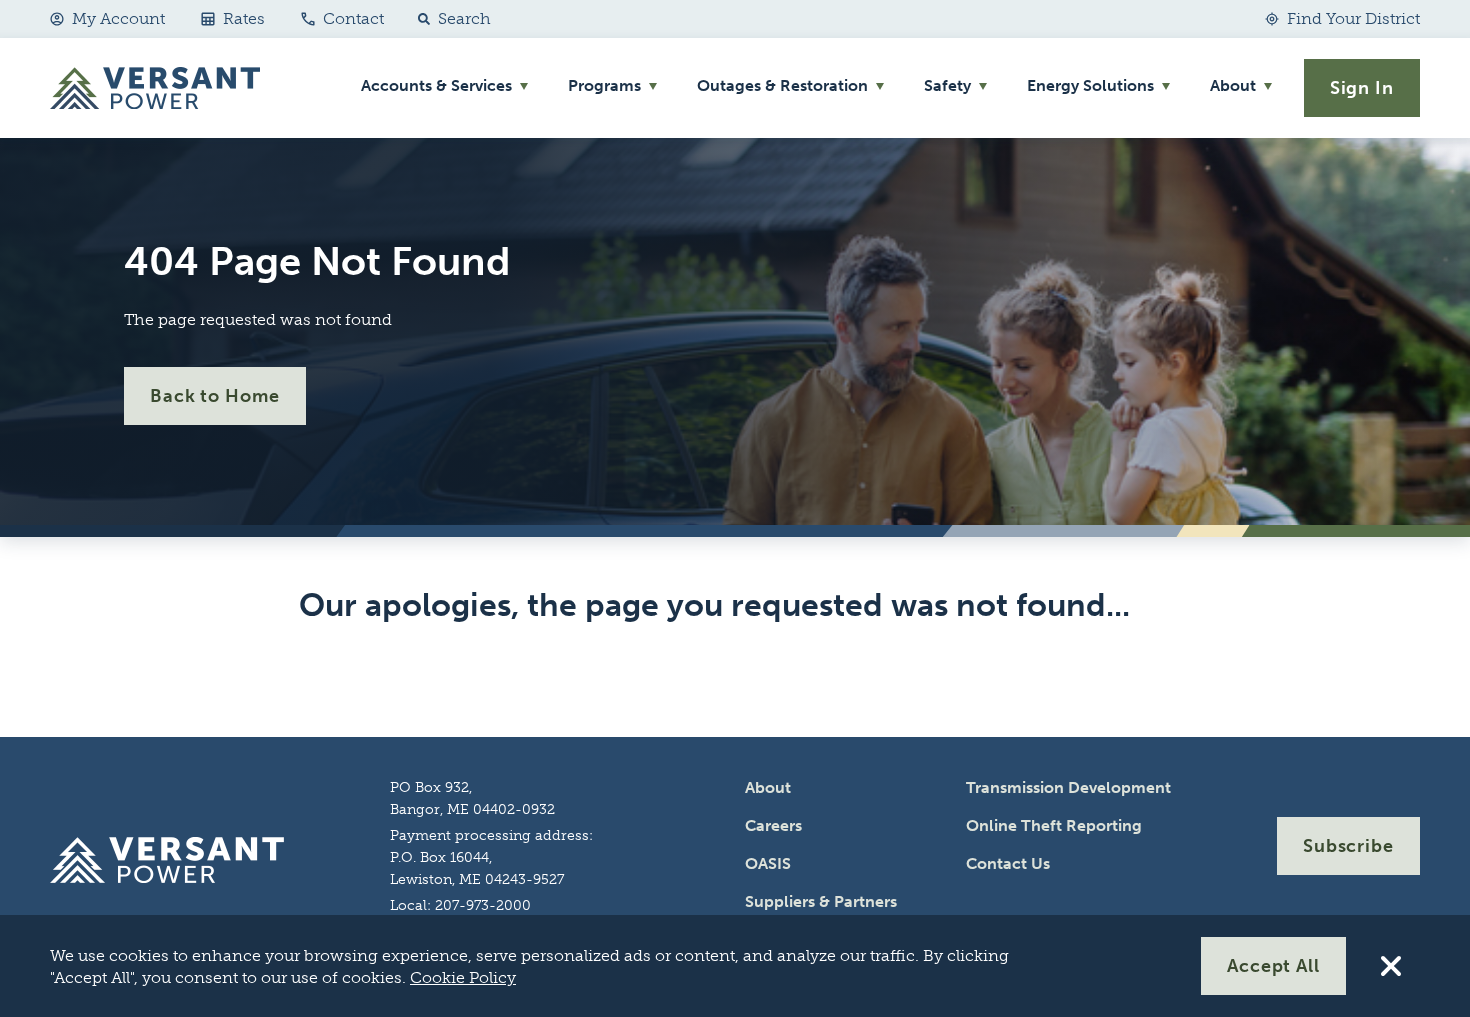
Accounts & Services (436, 85)
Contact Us (1008, 863)
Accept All (1273, 966)
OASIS (768, 863)
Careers (773, 825)
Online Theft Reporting (1054, 825)
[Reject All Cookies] (1391, 966)
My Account (118, 18)
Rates (244, 18)
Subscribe (1348, 846)
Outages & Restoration (782, 85)
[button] (450, 19)
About (1233, 85)
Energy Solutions (1090, 85)
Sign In (1362, 88)
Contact (353, 18)
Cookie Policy (463, 977)
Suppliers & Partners (821, 901)
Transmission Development (1068, 787)
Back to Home (215, 396)
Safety (947, 85)
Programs (604, 85)
